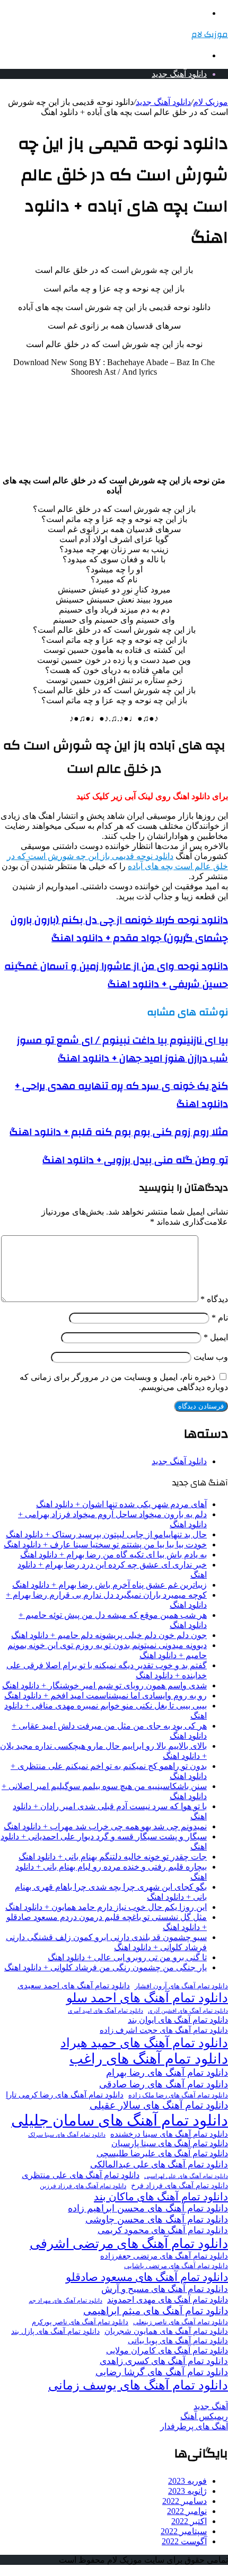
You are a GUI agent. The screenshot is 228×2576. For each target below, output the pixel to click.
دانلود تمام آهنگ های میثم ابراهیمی (156, 2311)
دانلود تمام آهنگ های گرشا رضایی (162, 2372)
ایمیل (216, 1337)
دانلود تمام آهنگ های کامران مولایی (167, 2351)
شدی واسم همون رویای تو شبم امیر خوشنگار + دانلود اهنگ (104, 1685)
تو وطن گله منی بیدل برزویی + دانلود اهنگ (135, 1160)
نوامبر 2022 (187, 2511)
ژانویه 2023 (187, 2491)
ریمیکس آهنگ (204, 2416)
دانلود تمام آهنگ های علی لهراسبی (186, 2176)
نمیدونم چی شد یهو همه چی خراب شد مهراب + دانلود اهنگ (105, 1826)
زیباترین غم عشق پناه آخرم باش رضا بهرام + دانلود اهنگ (109, 1585)
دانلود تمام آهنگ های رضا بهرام (167, 2073)
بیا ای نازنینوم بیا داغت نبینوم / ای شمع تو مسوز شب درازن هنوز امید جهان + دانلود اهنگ (122, 1049)
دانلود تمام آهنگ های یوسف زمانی (138, 2385)
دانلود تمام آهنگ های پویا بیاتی (178, 2341)
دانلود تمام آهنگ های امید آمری (106, 2011)
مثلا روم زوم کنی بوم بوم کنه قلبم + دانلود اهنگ (119, 1132)
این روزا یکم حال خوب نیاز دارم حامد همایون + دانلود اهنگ (106, 1907)
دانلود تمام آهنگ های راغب (149, 2059)
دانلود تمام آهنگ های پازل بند (55, 2331)
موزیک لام (211, 102)
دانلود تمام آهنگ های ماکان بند (161, 2197)
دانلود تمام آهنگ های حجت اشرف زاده (164, 2030)
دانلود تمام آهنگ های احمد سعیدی (74, 1986)
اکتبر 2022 (189, 2521)
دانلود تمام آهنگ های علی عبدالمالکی (159, 2165)
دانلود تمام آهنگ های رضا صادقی (164, 2084)
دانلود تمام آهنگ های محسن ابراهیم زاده (148, 2208)
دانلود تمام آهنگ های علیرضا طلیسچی (162, 2154)
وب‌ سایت (211, 1357)
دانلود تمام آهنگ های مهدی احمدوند (168, 2300)
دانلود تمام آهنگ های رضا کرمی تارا (65, 2095)
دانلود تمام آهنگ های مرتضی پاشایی (176, 2266)
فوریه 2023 (187, 2481)
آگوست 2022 (184, 2541)
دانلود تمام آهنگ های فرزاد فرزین (83, 2186)
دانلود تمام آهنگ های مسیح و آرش (165, 2289)
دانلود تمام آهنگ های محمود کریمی (163, 2230)
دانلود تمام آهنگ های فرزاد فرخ (179, 2186)
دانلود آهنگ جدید (179, 74)
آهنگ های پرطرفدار (194, 2426)
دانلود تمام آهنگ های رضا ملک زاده (178, 2095)
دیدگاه (214, 1299)
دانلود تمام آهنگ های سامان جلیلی (120, 2120)
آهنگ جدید (211, 2406)
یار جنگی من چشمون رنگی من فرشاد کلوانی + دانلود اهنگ (106, 1967)
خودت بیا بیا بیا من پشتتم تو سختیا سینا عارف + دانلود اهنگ (105, 1544)
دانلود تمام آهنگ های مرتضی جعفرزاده (164, 2256)
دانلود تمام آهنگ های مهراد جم (65, 2300)
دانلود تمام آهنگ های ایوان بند (178, 2020)
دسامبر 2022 (185, 2501)
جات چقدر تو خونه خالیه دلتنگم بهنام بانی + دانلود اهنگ (113, 1857)
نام (220, 1318)
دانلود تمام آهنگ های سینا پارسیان (170, 2143)
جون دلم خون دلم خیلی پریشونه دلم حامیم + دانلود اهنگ (109, 1635)
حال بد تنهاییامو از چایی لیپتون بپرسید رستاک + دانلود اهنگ (106, 1534)
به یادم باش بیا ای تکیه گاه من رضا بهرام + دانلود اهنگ (113, 1555)
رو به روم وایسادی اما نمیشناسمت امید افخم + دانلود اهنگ (106, 1696)
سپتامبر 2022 (184, 2531)
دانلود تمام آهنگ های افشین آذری (188, 2011)
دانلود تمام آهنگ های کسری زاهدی (164, 2361)
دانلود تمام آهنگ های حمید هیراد (144, 2043)
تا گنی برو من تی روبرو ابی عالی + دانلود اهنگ (127, 1957)
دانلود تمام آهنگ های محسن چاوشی (157, 2219)
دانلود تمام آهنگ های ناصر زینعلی (181, 2322)
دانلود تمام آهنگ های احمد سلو (147, 1998)
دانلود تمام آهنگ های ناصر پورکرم (80, 2322)
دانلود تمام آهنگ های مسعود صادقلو (147, 2277)
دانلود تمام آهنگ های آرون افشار (181, 1986)
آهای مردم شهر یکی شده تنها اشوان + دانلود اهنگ (121, 1504)
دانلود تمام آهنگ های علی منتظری (81, 2175)
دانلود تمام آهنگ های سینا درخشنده (169, 2134)
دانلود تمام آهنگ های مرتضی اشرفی (129, 2243)
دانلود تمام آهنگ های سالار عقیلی (159, 2105)
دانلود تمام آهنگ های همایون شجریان (166, 2331)
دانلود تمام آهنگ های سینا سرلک (67, 2135)
